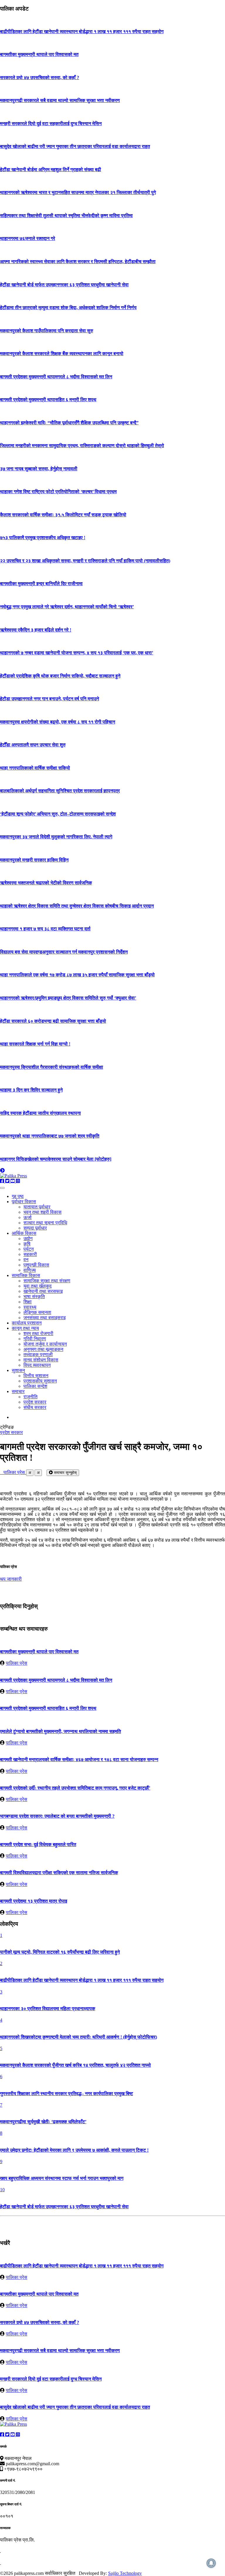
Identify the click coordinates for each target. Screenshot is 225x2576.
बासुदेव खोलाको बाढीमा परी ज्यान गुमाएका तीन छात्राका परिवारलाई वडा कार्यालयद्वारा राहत (75, 146)
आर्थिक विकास (24, 1233)
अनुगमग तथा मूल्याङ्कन (43, 1349)
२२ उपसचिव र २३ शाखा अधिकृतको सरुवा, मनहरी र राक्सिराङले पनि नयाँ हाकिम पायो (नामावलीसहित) (85, 561)
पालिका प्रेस (13, 1472)
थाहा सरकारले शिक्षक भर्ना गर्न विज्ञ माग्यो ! (35, 1044)
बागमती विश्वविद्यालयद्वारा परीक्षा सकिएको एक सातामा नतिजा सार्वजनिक (59, 1873)
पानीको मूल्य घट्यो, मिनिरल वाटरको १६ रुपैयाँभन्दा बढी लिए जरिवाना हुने (60, 1952)
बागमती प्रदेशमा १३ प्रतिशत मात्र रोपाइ (34, 1901)
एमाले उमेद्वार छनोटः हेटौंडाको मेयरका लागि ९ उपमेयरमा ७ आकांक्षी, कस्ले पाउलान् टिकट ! (74, 2150)
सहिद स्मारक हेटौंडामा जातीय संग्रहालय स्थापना (40, 1113)
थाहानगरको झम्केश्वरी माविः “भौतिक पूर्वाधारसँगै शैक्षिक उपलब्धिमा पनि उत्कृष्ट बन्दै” (69, 423)
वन (26, 1260)
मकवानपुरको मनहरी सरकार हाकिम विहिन (34, 860)
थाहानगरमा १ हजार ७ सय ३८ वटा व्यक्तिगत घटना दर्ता (45, 929)
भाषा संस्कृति (34, 1296)
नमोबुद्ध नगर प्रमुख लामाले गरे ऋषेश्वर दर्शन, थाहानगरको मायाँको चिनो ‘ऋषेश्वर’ (67, 607)
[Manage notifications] (211, 2563)
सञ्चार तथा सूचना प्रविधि (45, 1223)
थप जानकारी (11, 1579)
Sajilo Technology (125, 2573)
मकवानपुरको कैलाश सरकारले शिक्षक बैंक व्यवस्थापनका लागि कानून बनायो (62, 354)
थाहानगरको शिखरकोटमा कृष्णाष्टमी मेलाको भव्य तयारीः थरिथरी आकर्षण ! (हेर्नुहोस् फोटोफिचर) (79, 2037)
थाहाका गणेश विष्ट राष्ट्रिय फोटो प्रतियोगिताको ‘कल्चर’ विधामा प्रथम (58, 492)
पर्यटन (29, 1249)
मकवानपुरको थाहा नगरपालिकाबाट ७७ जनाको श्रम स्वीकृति (50, 1136)
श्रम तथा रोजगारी (38, 1333)
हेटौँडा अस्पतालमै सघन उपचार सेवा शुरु (33, 745)
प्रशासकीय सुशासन (40, 1381)
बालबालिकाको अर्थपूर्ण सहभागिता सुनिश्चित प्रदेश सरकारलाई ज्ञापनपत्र (60, 791)
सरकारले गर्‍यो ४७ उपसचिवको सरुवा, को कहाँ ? (40, 78)
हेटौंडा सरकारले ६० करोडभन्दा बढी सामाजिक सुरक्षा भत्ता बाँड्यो (53, 1021)
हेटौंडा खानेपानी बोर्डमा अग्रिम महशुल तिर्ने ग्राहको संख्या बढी (51, 170)
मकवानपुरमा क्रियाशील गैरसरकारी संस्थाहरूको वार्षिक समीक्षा (52, 1067)
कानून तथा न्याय (25, 1328)
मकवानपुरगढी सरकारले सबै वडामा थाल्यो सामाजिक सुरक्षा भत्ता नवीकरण (60, 100)
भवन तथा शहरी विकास (42, 1212)
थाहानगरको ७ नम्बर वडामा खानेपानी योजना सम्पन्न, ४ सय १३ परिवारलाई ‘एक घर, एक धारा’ (77, 653)
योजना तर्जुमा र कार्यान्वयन (45, 1344)
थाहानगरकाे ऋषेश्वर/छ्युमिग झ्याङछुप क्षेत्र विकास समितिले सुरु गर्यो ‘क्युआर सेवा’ (68, 998)
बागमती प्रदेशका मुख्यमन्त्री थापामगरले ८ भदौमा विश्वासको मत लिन (56, 377)
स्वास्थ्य (30, 1307)
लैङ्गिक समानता (37, 1312)
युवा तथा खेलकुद (37, 1286)
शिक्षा (28, 1302)
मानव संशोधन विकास (41, 1360)
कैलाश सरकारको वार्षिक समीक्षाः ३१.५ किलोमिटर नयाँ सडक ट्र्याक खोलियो (63, 515)
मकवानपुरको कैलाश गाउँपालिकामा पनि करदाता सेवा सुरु (47, 331)
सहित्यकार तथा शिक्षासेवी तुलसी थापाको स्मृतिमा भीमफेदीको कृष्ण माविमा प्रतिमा (66, 216)
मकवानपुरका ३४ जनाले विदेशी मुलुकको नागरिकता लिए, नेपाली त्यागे (56, 837)
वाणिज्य (30, 1270)
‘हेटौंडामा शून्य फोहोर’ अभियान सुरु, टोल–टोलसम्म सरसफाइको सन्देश (58, 814)
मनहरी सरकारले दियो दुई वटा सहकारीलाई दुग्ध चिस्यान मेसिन (51, 124)
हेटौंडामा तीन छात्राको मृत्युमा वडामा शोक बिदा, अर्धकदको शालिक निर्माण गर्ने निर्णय (68, 308)
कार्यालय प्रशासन (27, 1323)
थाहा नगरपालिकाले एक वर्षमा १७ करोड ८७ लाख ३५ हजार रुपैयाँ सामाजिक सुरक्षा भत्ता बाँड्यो (77, 975)
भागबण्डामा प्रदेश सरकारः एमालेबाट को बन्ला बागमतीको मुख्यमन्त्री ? (57, 1816)
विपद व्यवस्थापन (37, 1365)
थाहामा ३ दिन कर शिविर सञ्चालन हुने (31, 1090)
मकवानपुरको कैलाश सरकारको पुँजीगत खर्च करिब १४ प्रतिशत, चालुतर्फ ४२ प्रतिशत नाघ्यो (75, 2065)
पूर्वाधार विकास (24, 1202)
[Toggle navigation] (2, 1188)
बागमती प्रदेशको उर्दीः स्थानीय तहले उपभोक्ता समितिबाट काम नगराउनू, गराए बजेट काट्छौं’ (75, 1788)
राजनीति (30, 1397)
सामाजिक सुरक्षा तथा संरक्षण (47, 1281)
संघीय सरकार (35, 1407)
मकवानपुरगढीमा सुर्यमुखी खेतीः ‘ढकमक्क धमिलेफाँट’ (43, 2122)
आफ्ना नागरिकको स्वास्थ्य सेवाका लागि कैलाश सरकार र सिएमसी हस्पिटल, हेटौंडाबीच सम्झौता (78, 262)
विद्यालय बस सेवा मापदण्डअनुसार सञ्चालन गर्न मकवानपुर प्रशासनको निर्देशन (64, 952)
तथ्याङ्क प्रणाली (38, 1355)
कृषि (27, 1244)
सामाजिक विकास (26, 1275)
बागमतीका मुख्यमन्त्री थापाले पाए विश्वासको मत (39, 54)
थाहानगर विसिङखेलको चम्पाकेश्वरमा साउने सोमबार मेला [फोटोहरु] (56, 1159)
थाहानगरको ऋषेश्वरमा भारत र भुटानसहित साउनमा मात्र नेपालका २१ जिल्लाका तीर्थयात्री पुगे (78, 192)
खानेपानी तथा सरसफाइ (43, 1291)
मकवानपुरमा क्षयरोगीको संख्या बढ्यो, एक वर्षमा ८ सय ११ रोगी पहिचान (58, 722)
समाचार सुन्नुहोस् (65, 1473)
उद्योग (28, 1238)
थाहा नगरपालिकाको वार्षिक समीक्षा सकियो (35, 768)
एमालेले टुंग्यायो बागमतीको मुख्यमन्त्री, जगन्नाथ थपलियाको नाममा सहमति (60, 1731)
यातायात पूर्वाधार (37, 1207)
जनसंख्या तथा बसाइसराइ (45, 1318)
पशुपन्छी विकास (36, 1265)
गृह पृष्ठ (18, 1196)
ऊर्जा (28, 1217)
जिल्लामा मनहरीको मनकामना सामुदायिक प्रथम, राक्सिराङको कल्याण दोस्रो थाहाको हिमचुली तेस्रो (82, 446)
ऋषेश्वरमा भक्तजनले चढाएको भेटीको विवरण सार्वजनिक (46, 883)
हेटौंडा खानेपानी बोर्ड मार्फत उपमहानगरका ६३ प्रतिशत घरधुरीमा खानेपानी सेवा (64, 285)
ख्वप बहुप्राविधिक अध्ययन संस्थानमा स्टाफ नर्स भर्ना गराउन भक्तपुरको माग (62, 2178)
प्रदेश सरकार (35, 1402)
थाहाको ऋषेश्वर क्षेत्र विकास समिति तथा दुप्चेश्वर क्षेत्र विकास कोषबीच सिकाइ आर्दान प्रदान (77, 906)
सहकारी (30, 1254)
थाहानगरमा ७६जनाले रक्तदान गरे (28, 238)
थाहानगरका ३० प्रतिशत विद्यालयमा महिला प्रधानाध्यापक (48, 2009)
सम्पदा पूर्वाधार (35, 1228)
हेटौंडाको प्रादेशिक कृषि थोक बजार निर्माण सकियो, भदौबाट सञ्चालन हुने (60, 676)
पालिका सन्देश (35, 1386)
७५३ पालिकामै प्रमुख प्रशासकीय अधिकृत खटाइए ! (43, 538)
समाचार (18, 1391)
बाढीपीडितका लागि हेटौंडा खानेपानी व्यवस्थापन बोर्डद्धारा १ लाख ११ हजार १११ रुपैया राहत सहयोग (82, 32)
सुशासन (18, 1370)
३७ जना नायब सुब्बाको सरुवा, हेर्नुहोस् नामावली (39, 469)
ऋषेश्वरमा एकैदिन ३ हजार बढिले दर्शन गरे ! (36, 630)
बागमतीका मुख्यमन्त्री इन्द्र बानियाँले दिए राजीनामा (41, 584)
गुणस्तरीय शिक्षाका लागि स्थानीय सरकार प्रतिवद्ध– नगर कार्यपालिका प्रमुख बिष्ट (67, 2094)
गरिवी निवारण (35, 1339)
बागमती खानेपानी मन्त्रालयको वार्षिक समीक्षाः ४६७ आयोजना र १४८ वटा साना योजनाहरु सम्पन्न (79, 1759)
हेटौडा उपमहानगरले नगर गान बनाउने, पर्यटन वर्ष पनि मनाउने (50, 699)
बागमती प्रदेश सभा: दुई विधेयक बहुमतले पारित (38, 1844)
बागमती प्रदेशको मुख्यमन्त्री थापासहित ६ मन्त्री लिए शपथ (48, 400)
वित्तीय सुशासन (36, 1376)
